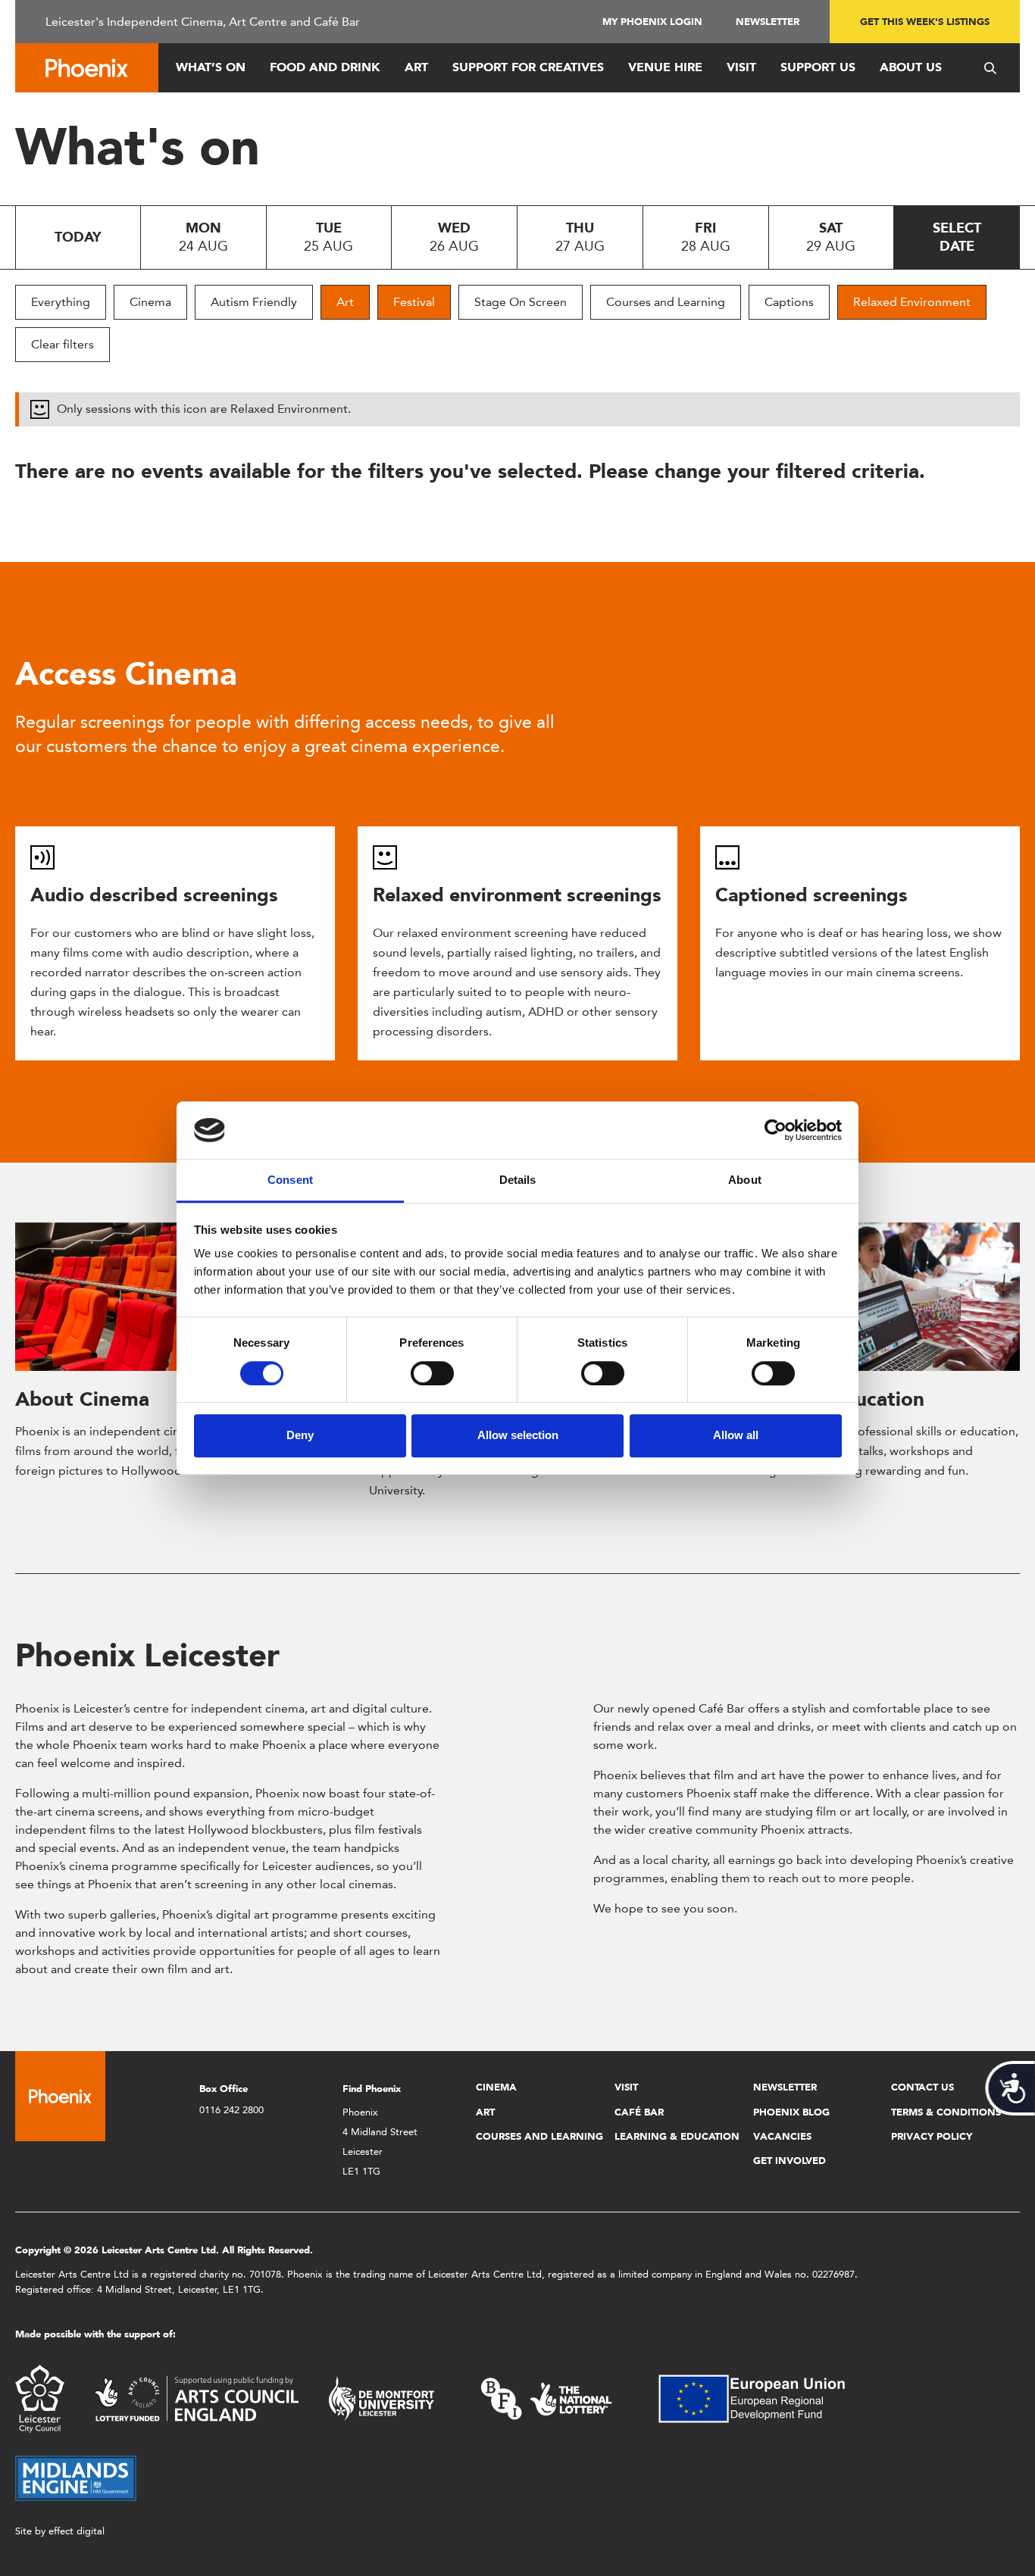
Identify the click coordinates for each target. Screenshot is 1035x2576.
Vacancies (782, 2136)
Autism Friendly (254, 302)
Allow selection (518, 1435)
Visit (741, 67)
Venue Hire (665, 67)
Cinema (150, 302)
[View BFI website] (546, 2398)
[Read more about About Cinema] (164, 1297)
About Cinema (82, 1399)
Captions (789, 302)
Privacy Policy (932, 2136)
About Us (911, 67)
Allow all (736, 1435)
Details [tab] (518, 1180)
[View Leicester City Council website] (40, 2398)
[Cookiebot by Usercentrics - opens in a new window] (775, 1130)
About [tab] (745, 1180)
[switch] (432, 1373)
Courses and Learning (666, 302)
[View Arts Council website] (196, 2398)
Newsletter (768, 22)
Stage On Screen (521, 302)
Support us (818, 67)
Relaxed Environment (912, 302)
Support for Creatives (528, 67)
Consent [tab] (290, 1180)
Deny (300, 1435)
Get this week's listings (925, 22)
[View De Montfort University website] (382, 2398)
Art (416, 67)
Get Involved (790, 2161)
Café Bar (639, 2112)
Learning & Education (677, 2136)
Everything (61, 302)
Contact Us (922, 2087)
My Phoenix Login (652, 22)
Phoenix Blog (791, 2112)
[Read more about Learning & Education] (871, 1297)
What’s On (211, 67)
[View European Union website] (761, 2398)
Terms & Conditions (946, 2112)
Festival (414, 302)
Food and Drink (325, 67)
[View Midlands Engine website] (76, 2477)
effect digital (77, 2531)
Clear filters (63, 344)
